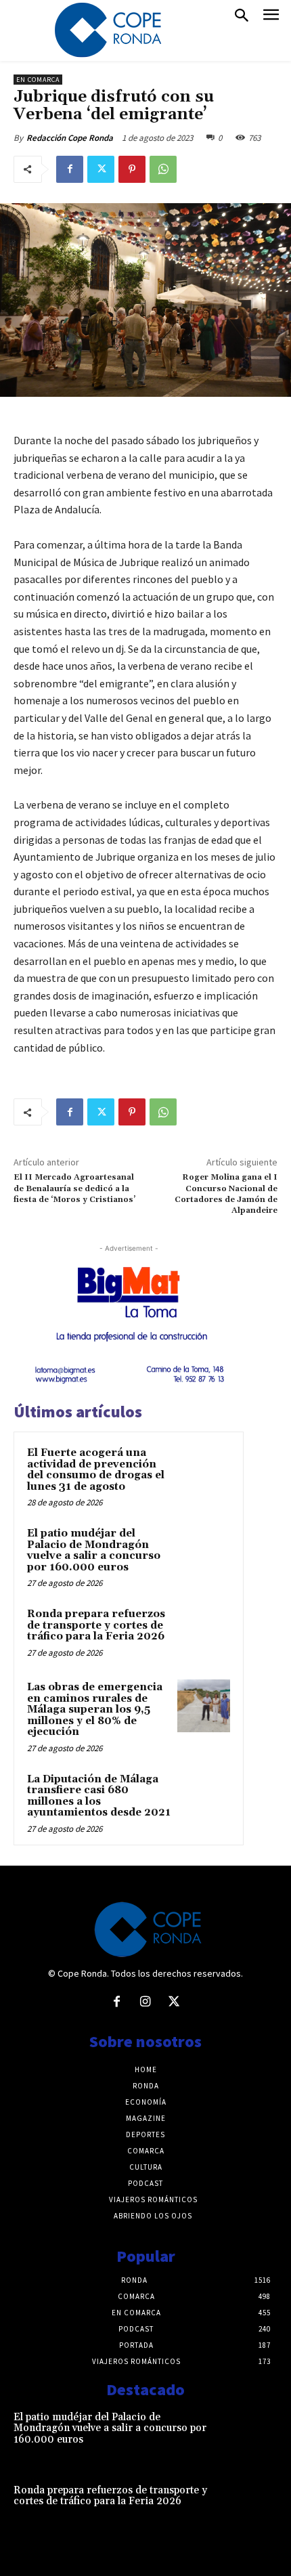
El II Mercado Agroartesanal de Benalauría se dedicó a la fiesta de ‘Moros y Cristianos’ (74, 1188)
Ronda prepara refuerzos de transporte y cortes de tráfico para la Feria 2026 (96, 1625)
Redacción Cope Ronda (70, 138)
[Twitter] (101, 169)
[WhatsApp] (163, 169)
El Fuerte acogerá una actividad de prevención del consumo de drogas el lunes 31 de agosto (96, 1470)
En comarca (38, 80)
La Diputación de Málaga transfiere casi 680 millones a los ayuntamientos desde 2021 (99, 1796)
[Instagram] (145, 2002)
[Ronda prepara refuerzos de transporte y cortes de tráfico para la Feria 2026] (204, 1633)
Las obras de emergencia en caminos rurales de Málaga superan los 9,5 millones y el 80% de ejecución (95, 1710)
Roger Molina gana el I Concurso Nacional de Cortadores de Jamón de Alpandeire (226, 1194)
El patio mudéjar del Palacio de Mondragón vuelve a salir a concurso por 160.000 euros (94, 1550)
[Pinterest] (132, 169)
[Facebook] (70, 169)
